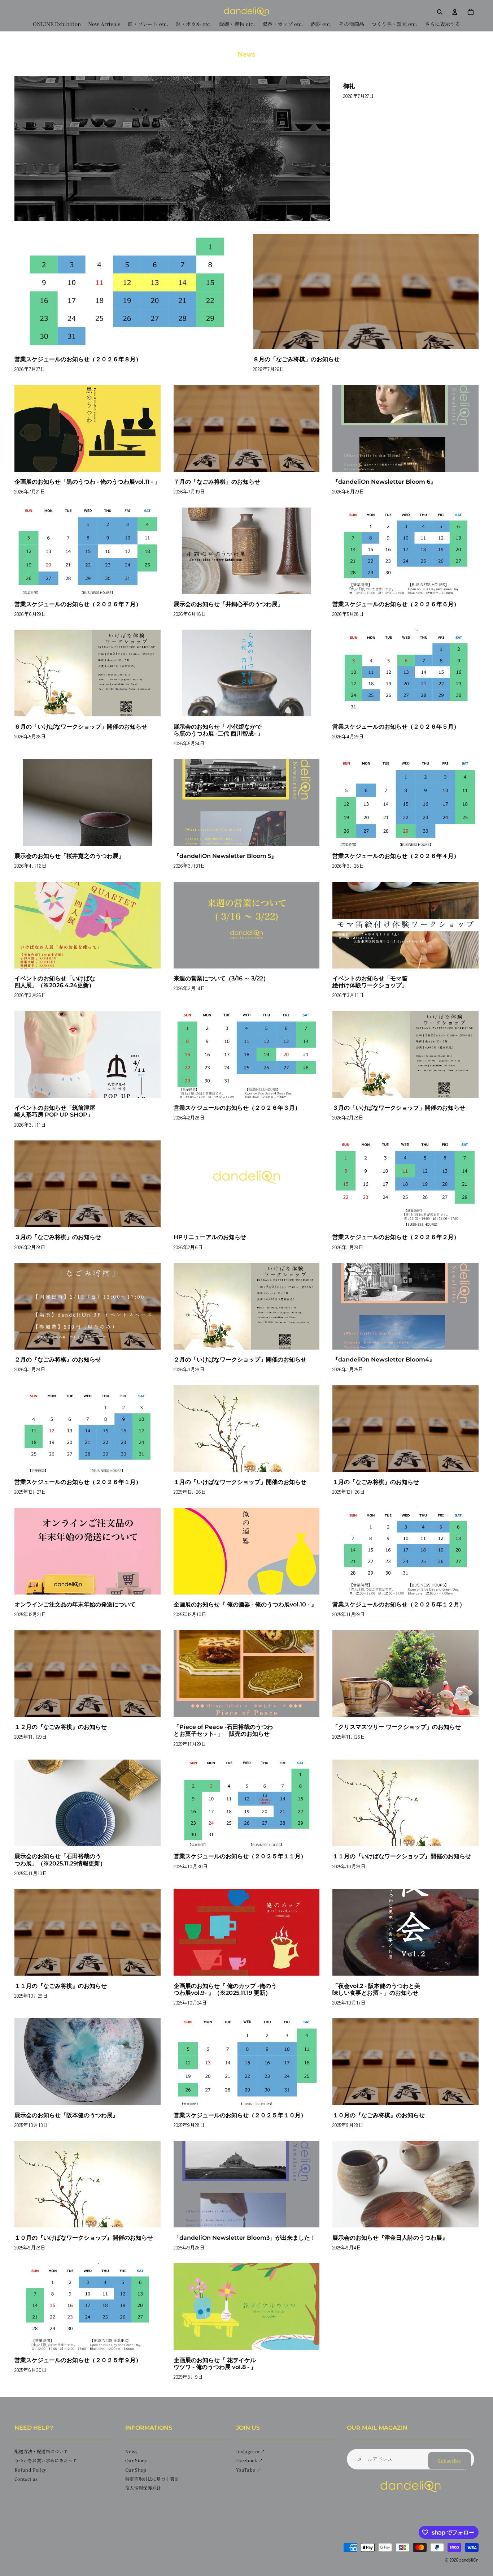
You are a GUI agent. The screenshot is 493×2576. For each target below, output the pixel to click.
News (131, 2452)
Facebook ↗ (250, 2461)
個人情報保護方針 (143, 2488)
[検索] (440, 12)
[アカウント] (455, 12)
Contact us (26, 2479)
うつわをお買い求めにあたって (46, 2461)
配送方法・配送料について (41, 2452)
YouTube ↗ (248, 2470)
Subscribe (450, 2461)
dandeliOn (469, 2560)
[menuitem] (442, 24)
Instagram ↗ (251, 2452)
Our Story (136, 2461)
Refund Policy (30, 2470)
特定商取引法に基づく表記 (152, 2479)
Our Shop (136, 2470)
